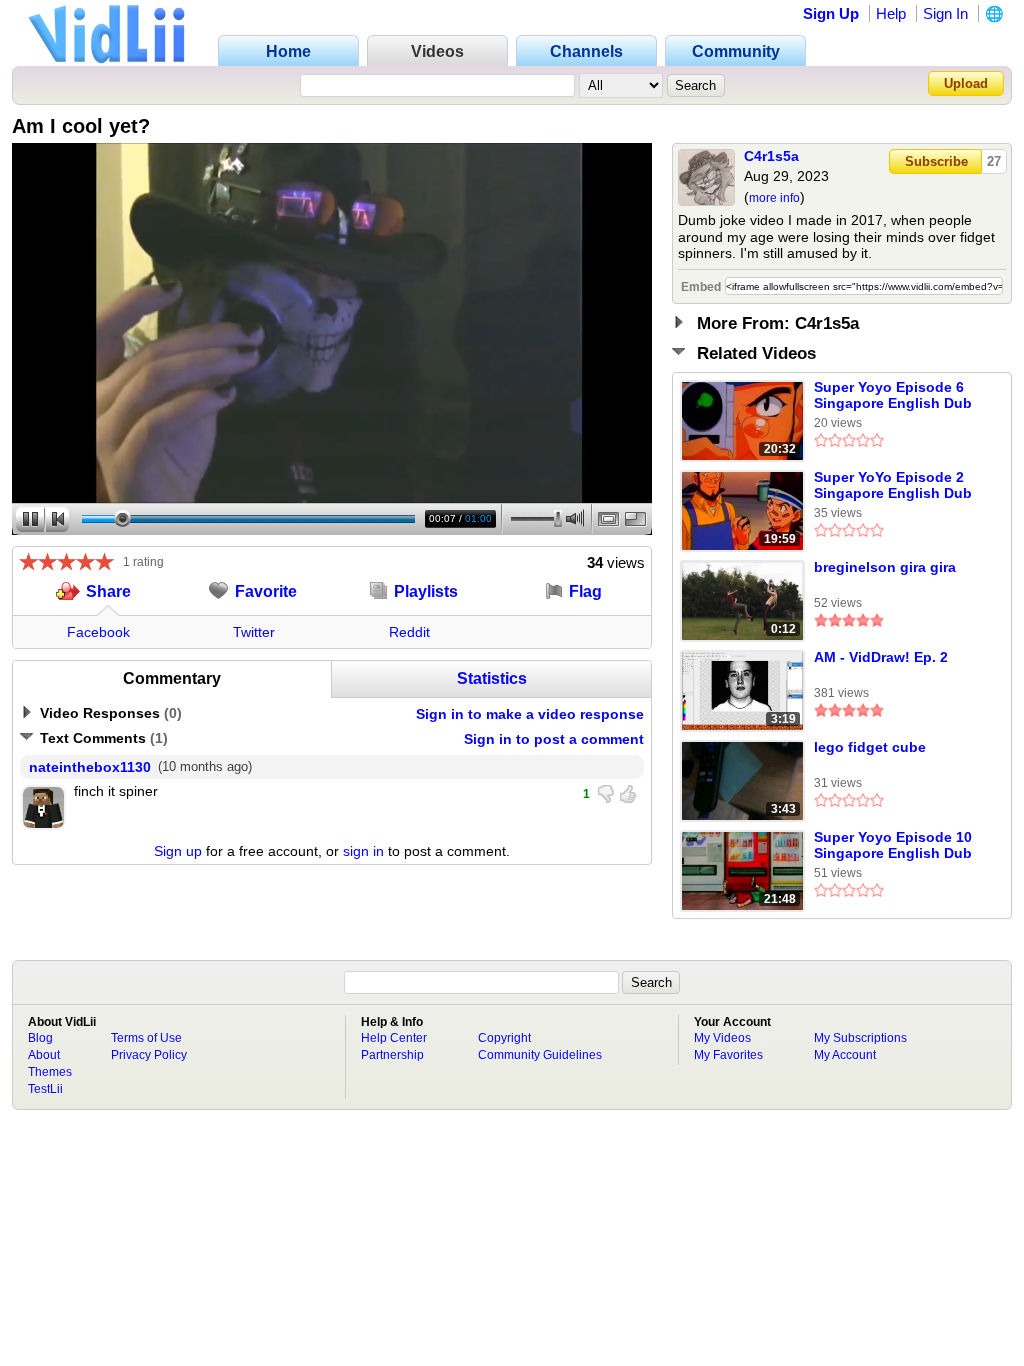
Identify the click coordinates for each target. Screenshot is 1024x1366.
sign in (363, 851)
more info (774, 198)
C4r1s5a (771, 156)
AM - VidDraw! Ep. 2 (881, 657)
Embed (701, 287)
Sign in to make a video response (530, 714)
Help (891, 13)
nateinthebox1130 (90, 767)
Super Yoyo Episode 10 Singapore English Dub (893, 845)
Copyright (504, 1038)
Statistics (492, 678)
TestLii (45, 1089)
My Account (845, 1055)
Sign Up (831, 13)
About (44, 1055)
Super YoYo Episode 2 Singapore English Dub (893, 485)
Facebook (98, 632)
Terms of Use (146, 1038)
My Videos (722, 1038)
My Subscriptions (860, 1038)
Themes (50, 1072)
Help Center (394, 1038)
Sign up (178, 851)
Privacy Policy (149, 1055)
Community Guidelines (540, 1055)
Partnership (392, 1055)
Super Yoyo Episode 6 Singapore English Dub (893, 395)
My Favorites (728, 1055)
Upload (966, 83)
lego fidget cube (870, 747)
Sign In (945, 13)
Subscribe (936, 161)
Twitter (254, 632)
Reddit (409, 632)
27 (994, 161)
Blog (40, 1038)
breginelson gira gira (885, 567)
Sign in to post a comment (554, 739)
